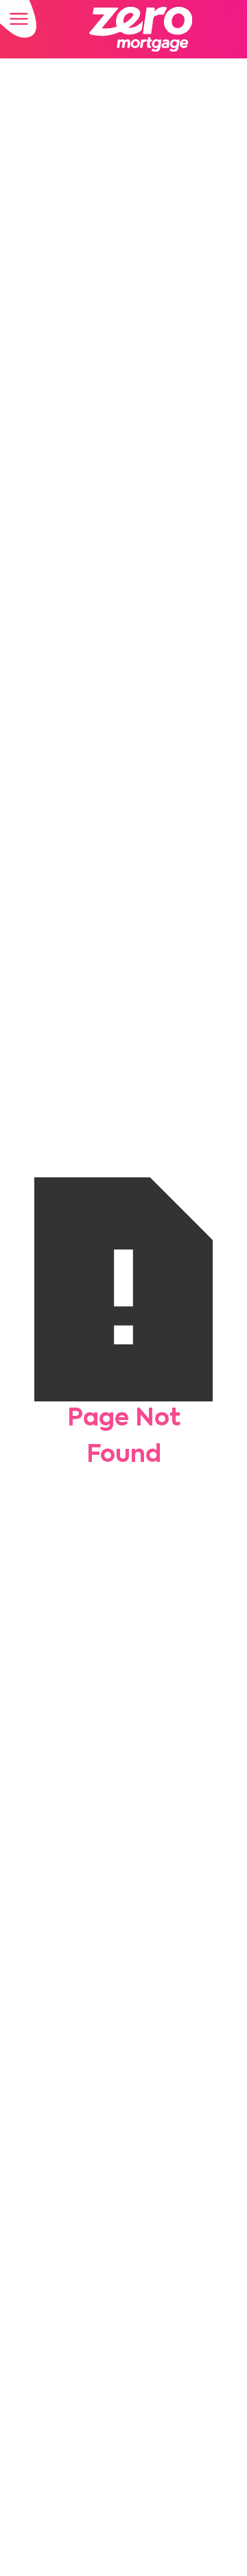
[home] (137, 29)
